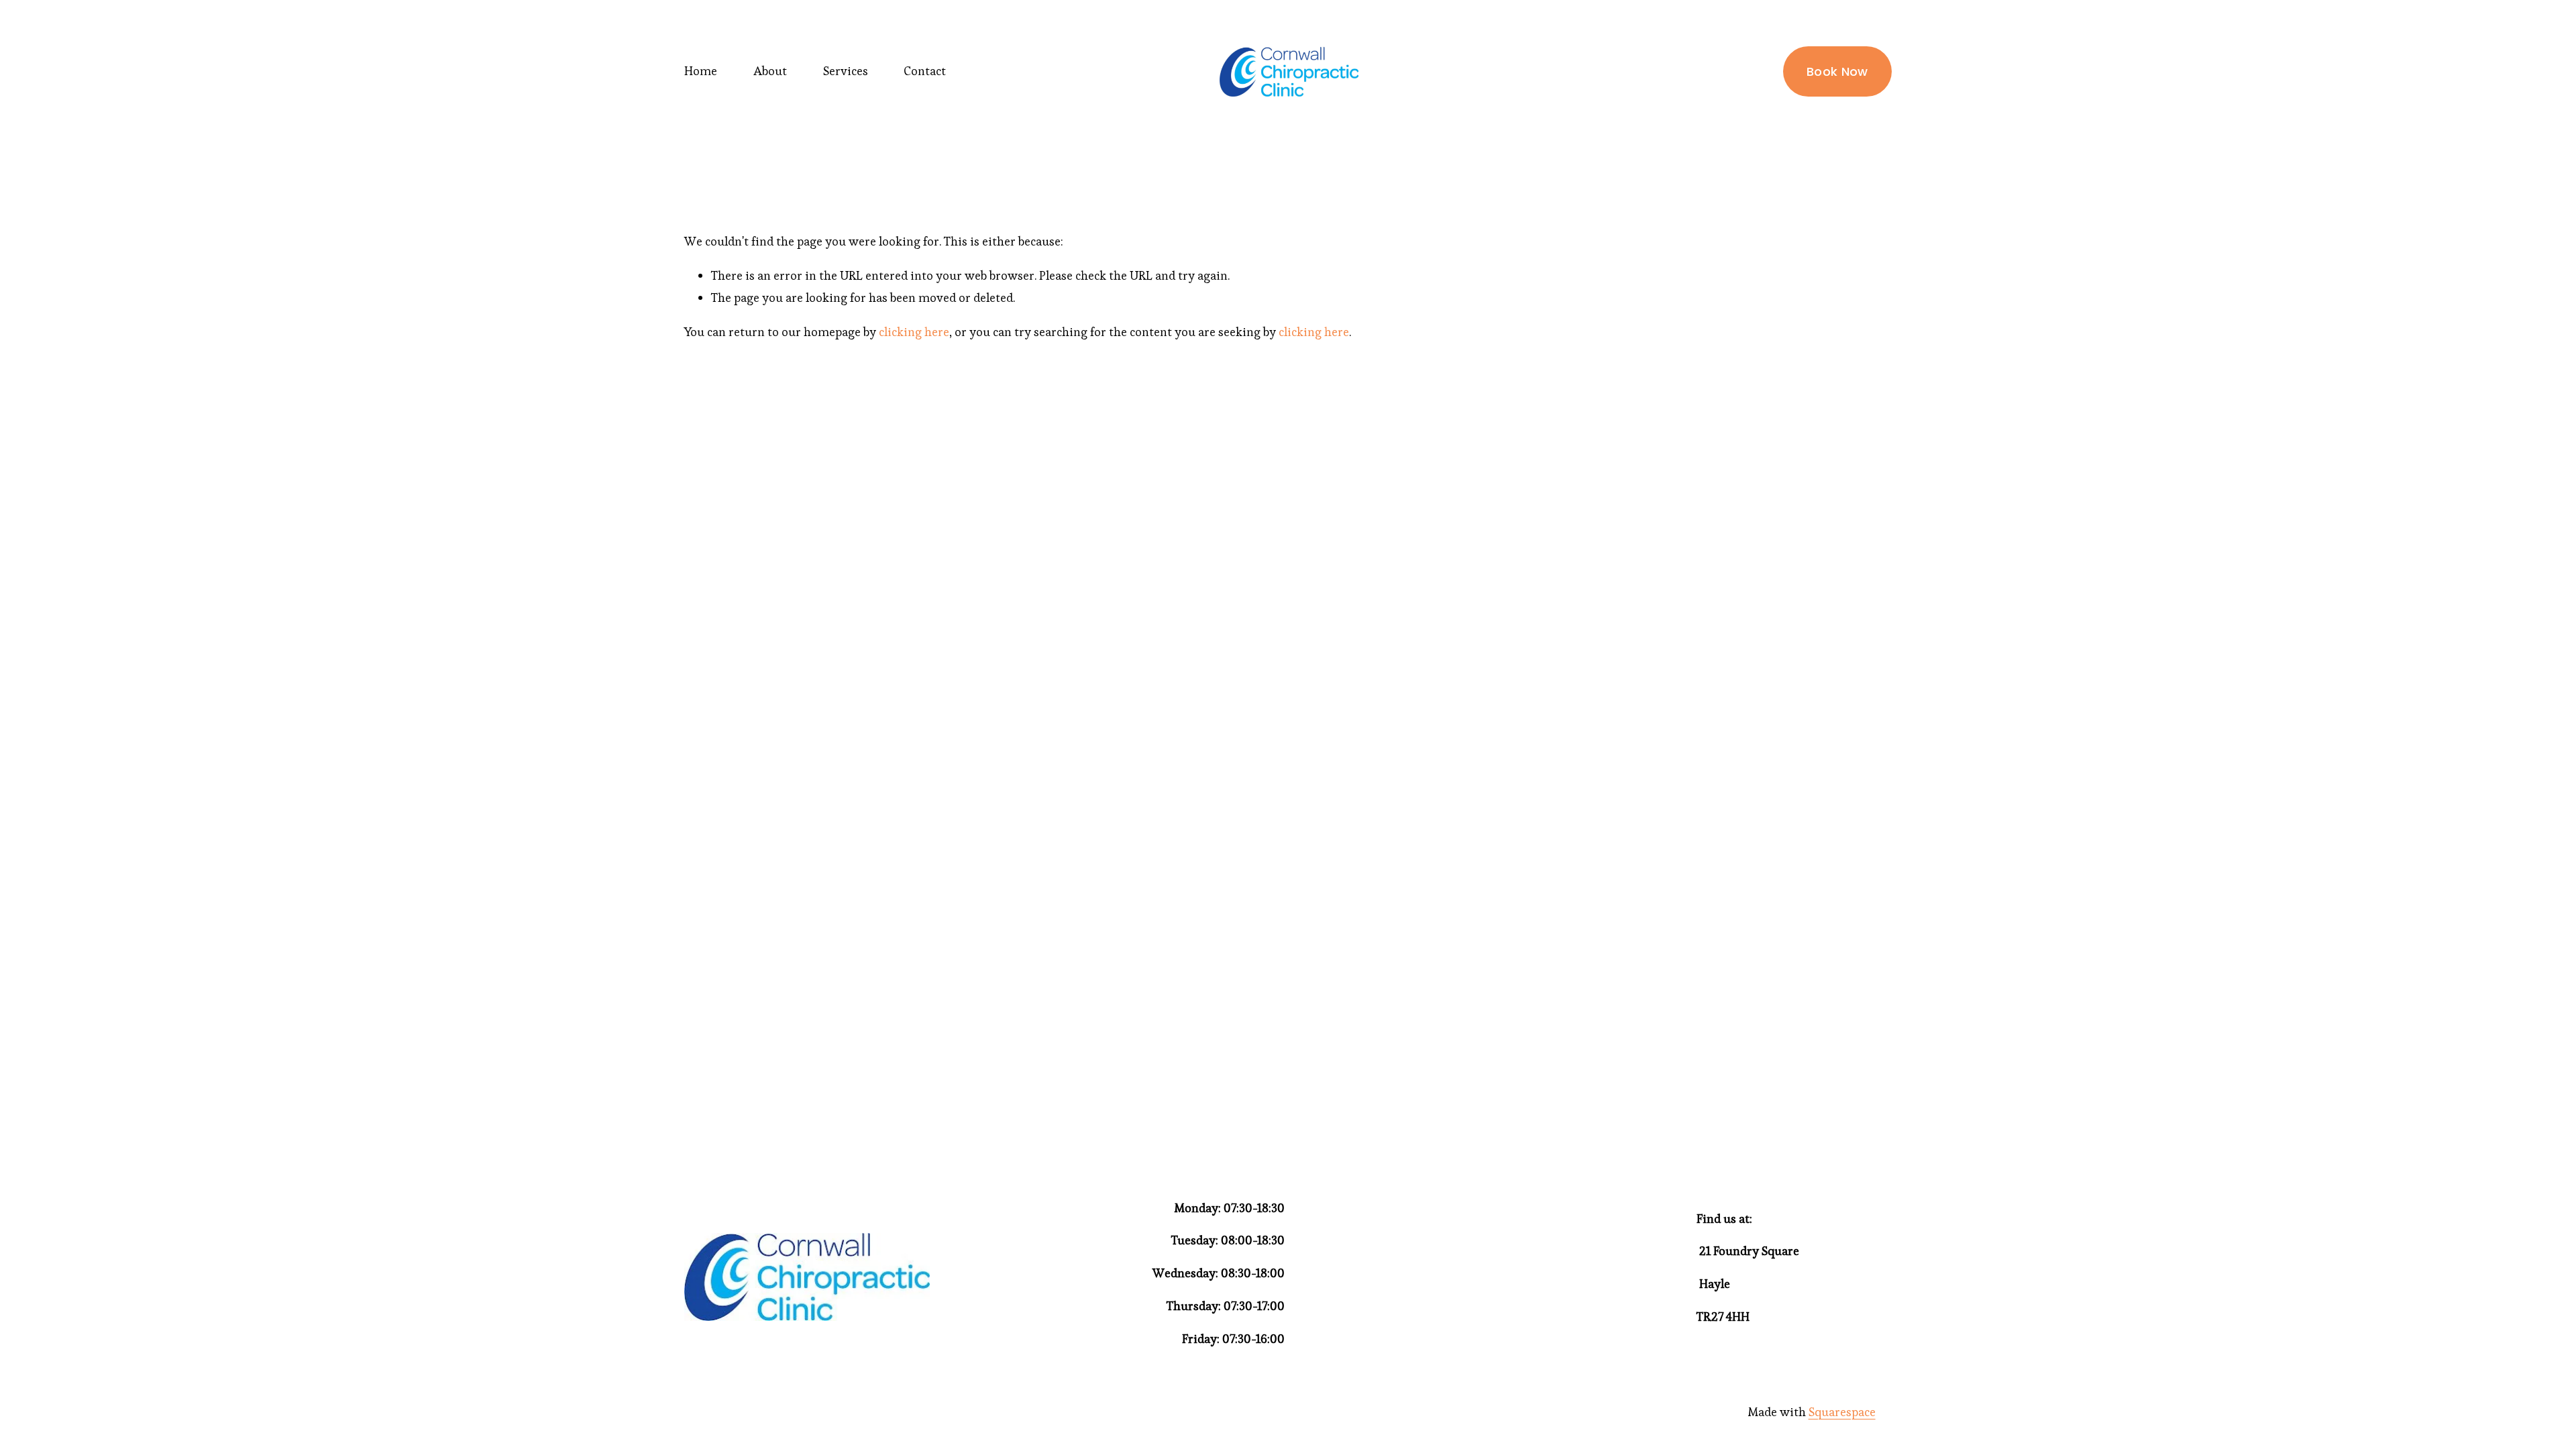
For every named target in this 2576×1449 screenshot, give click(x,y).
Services (846, 71)
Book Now (1837, 71)
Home (701, 71)
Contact (925, 71)
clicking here (914, 332)
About (770, 71)
